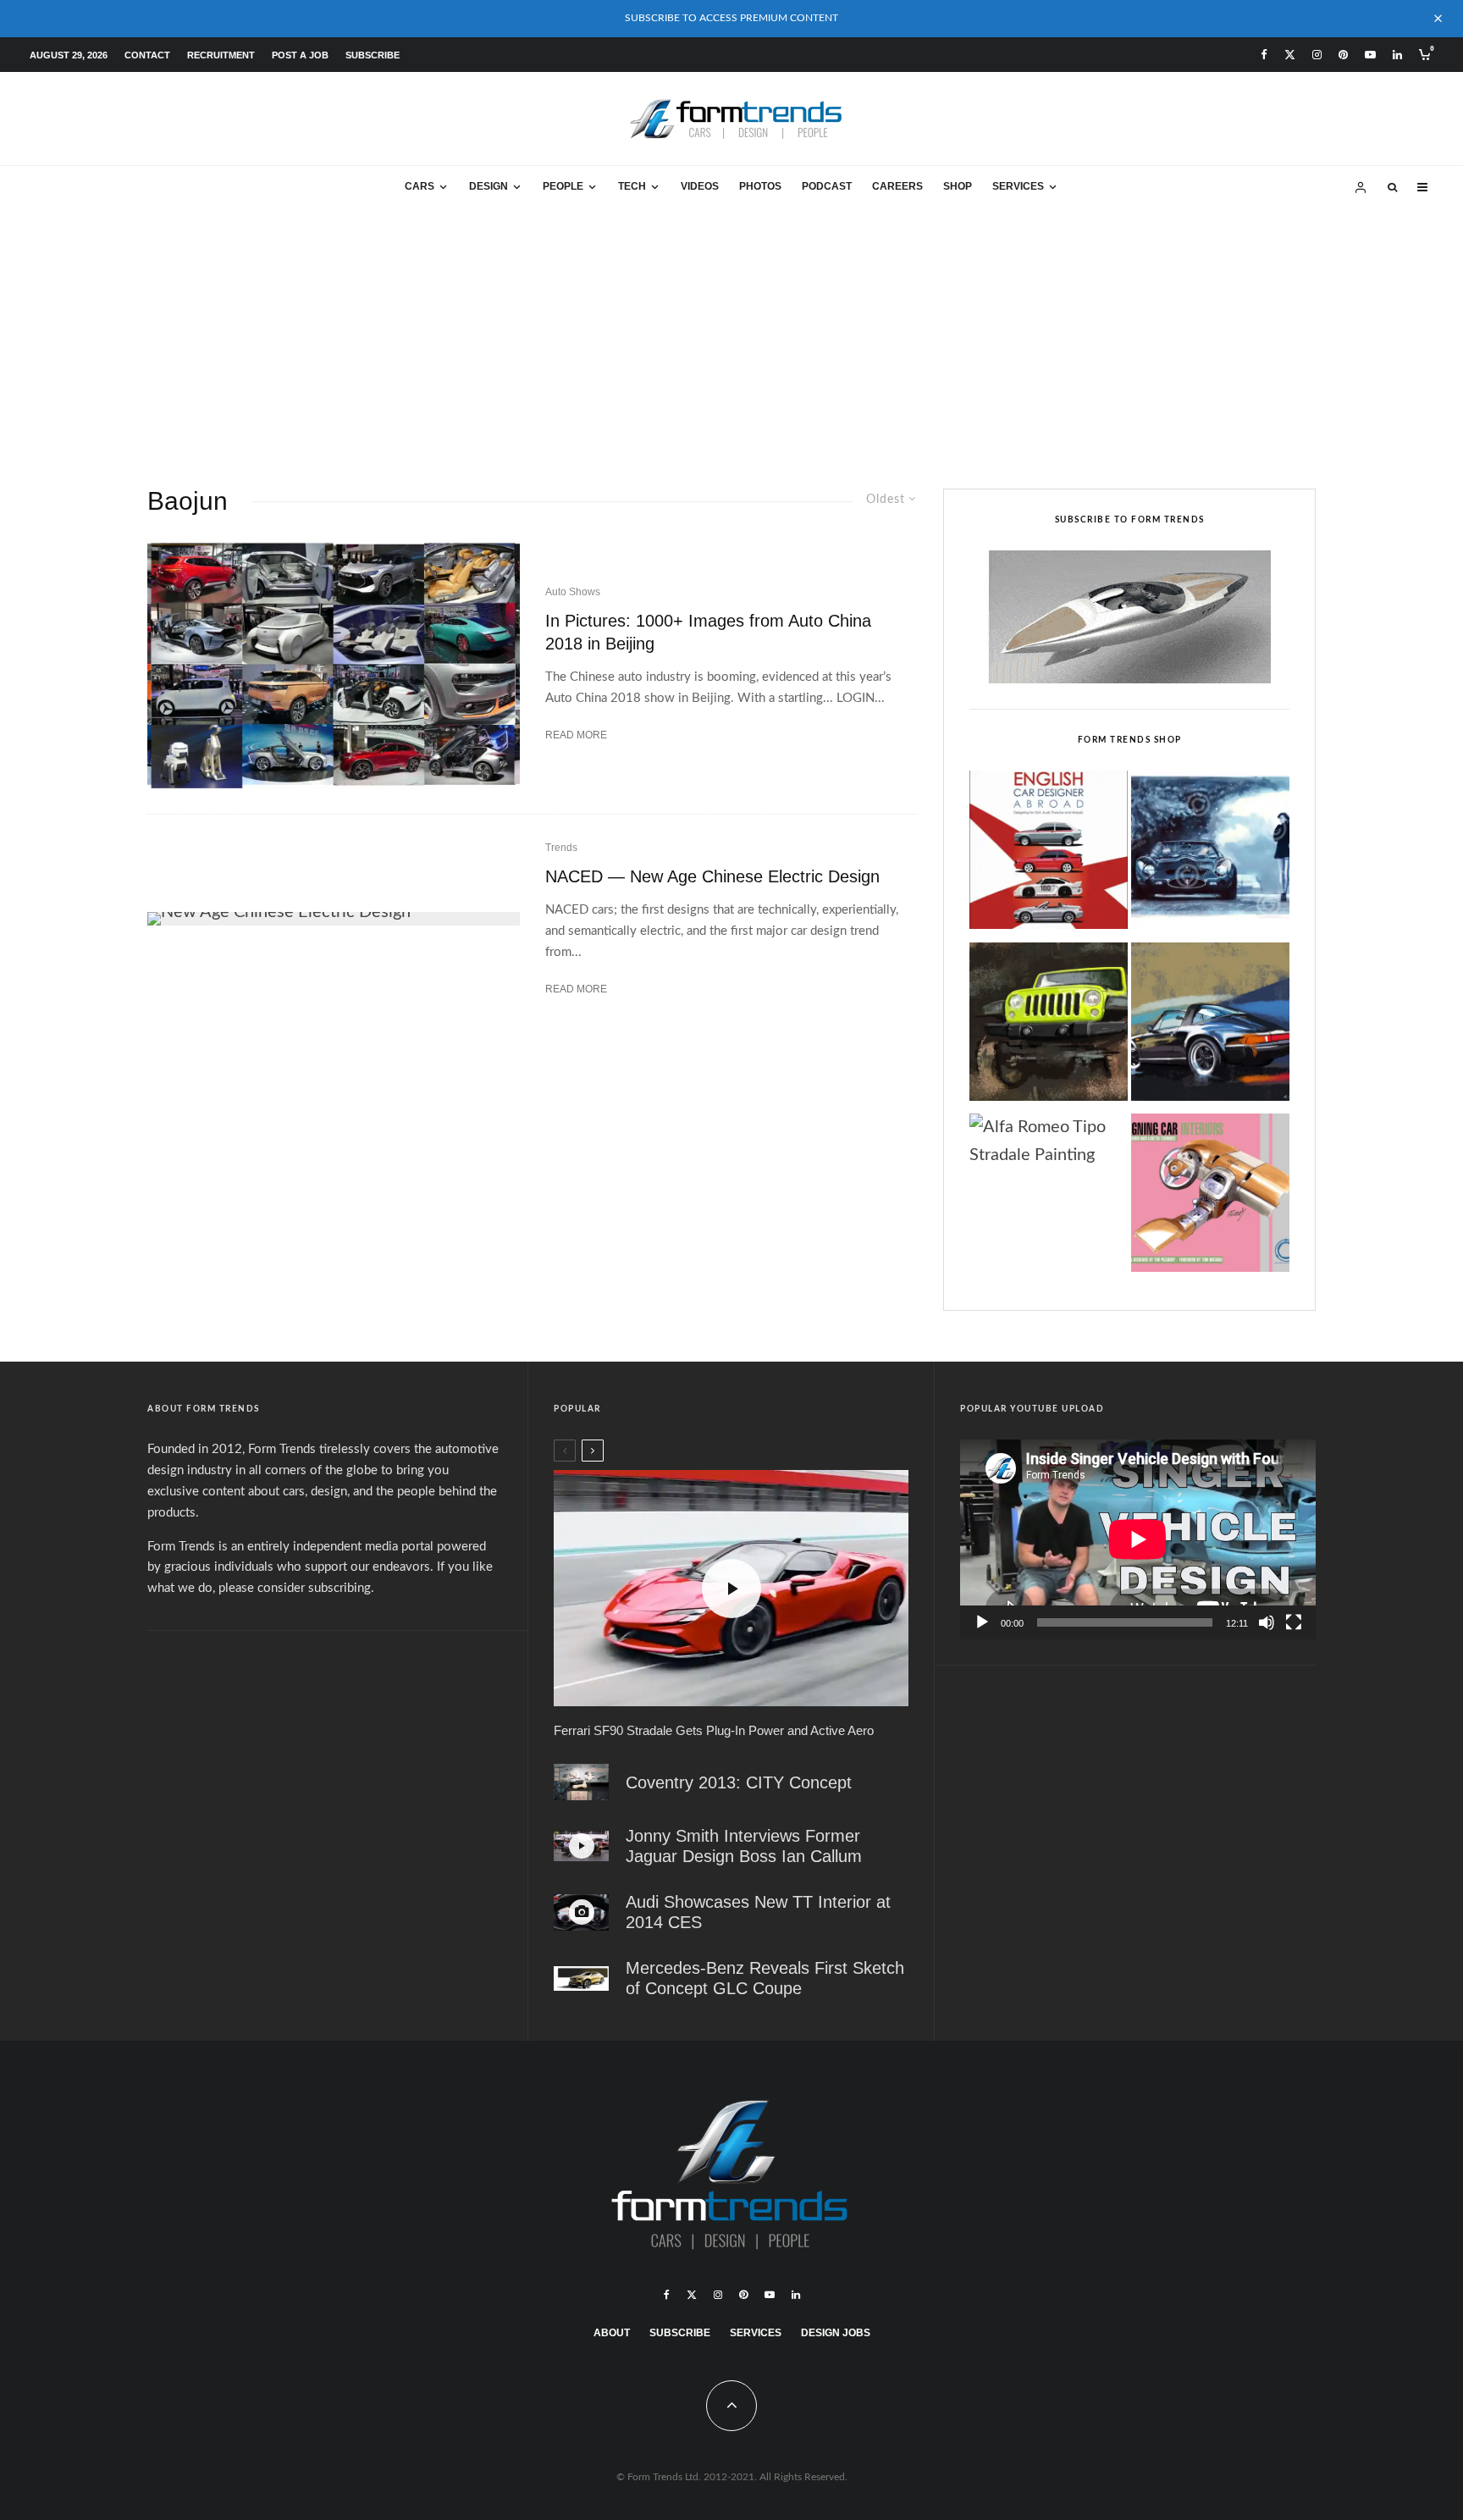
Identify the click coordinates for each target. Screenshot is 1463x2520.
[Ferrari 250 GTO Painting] (1210, 854)
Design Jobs (836, 2333)
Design (489, 186)
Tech (632, 186)
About (612, 2333)
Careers (897, 186)
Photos (760, 186)
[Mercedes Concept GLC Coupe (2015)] (581, 1979)
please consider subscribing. (296, 1588)
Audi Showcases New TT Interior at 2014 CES (758, 1912)
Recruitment (221, 55)
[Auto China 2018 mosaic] (334, 663)
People (563, 186)
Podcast (827, 186)
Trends (561, 848)
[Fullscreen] (1294, 1622)
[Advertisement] (731, 336)
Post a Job (300, 55)
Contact (147, 55)
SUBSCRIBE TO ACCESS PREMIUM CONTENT (731, 18)
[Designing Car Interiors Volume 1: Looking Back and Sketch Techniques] (1210, 1197)
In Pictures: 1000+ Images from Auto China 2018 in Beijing (708, 632)
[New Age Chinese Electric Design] (334, 919)
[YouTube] (1370, 55)
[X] (1290, 55)
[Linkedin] (1397, 55)
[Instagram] (1317, 55)
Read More (576, 735)
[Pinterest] (1343, 55)
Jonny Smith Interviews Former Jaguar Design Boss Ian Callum (744, 1846)
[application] (1138, 1539)
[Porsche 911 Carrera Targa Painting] (1210, 1026)
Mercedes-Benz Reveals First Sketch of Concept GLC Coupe (765, 1978)
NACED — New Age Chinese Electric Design (712, 876)
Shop (958, 186)
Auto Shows (573, 592)
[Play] (982, 1622)
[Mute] (1267, 1622)
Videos (700, 186)
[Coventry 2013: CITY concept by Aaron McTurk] (581, 1782)
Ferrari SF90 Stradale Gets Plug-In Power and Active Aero (714, 1730)
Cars (420, 186)
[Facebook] (1264, 55)
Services (1018, 186)
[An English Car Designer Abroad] (1049, 854)
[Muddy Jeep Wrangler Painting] (1049, 1026)
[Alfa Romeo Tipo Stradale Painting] (1049, 1141)
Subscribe (373, 55)
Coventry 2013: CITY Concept (739, 1782)
